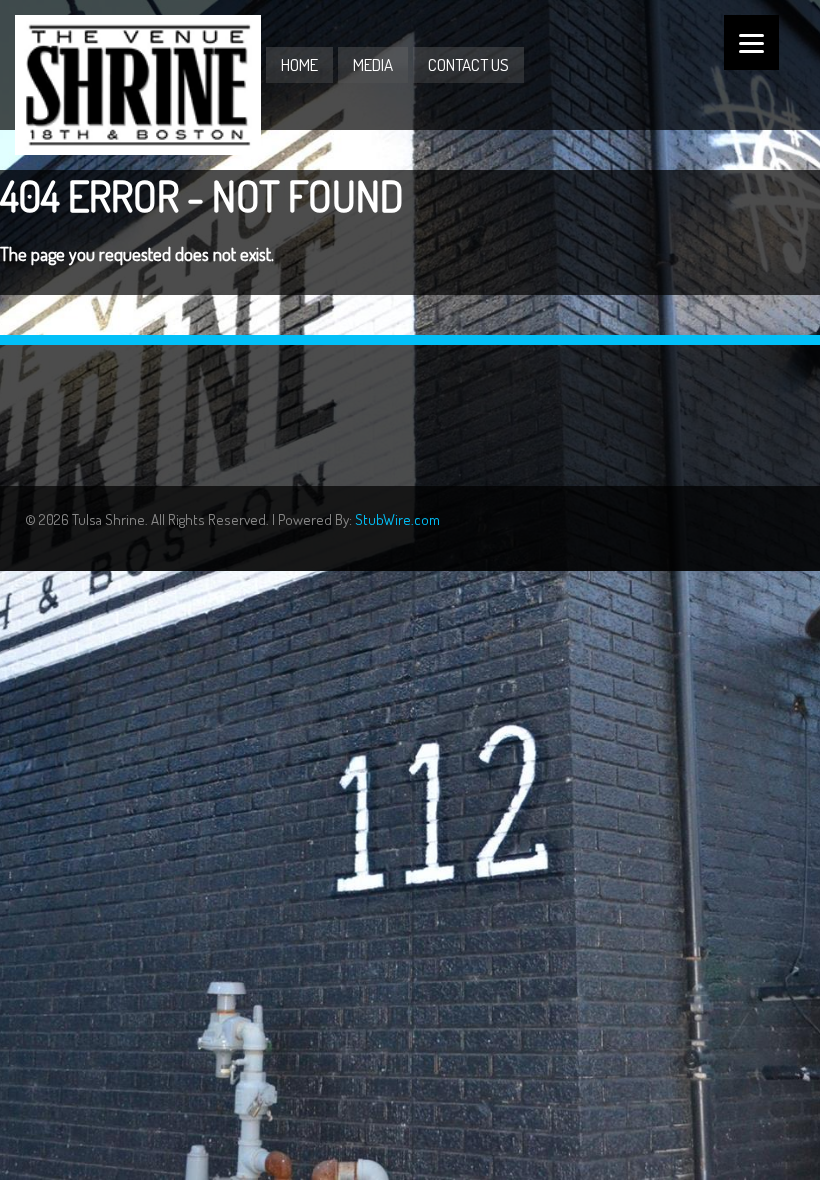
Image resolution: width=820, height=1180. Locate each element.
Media (373, 64)
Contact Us (468, 64)
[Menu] (751, 42)
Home (299, 64)
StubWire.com (397, 519)
